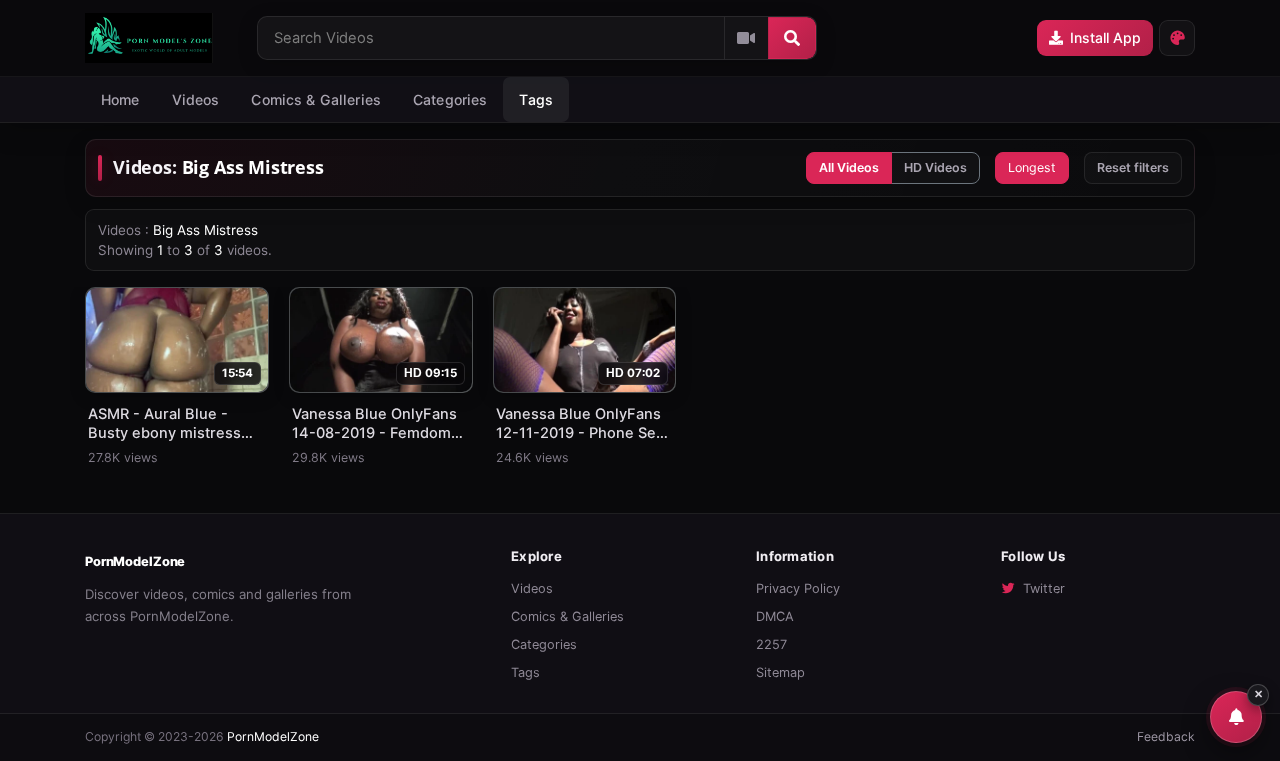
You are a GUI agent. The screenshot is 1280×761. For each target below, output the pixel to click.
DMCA (775, 616)
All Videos (849, 167)
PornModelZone (135, 561)
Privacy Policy (798, 588)
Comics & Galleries (316, 99)
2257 (771, 644)
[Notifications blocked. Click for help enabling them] (1236, 717)
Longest (1032, 167)
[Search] (792, 38)
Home (120, 99)
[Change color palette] (1177, 38)
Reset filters (1133, 167)
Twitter (1044, 588)
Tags (525, 672)
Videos (196, 99)
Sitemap (780, 672)
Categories (450, 99)
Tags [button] (536, 99)
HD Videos (935, 167)
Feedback (1166, 736)
